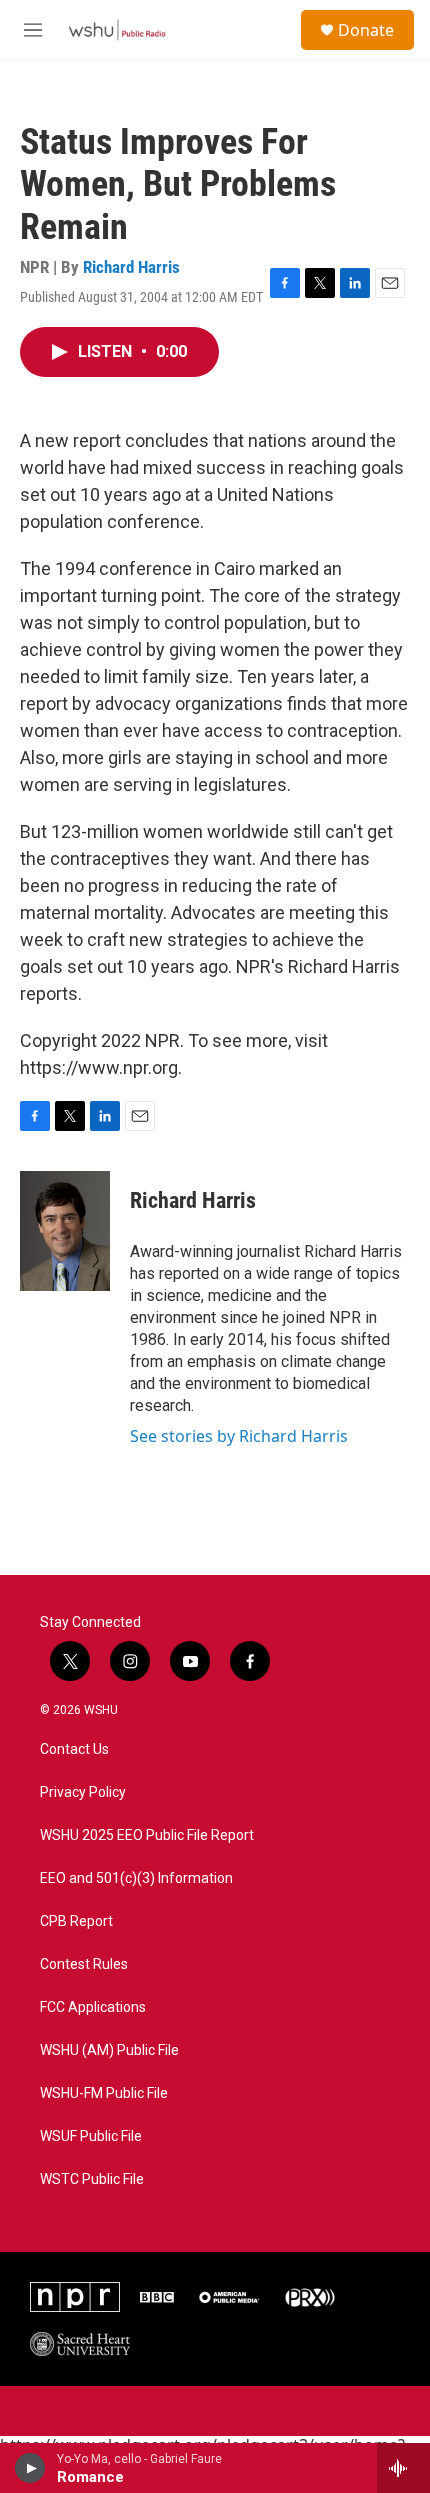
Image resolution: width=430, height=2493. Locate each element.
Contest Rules (84, 1964)
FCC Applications (93, 2007)
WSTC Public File (92, 2179)
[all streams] (403, 2468)
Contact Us (74, 1749)
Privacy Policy (83, 1792)
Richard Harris (131, 267)
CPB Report (76, 1921)
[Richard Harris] (65, 1231)
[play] (30, 2468)
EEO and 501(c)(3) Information (136, 1878)
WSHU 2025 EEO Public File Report (147, 1835)
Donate (366, 30)
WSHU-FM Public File (104, 2093)
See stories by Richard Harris (239, 1436)
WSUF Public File (91, 2136)
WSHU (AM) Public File (109, 2050)
